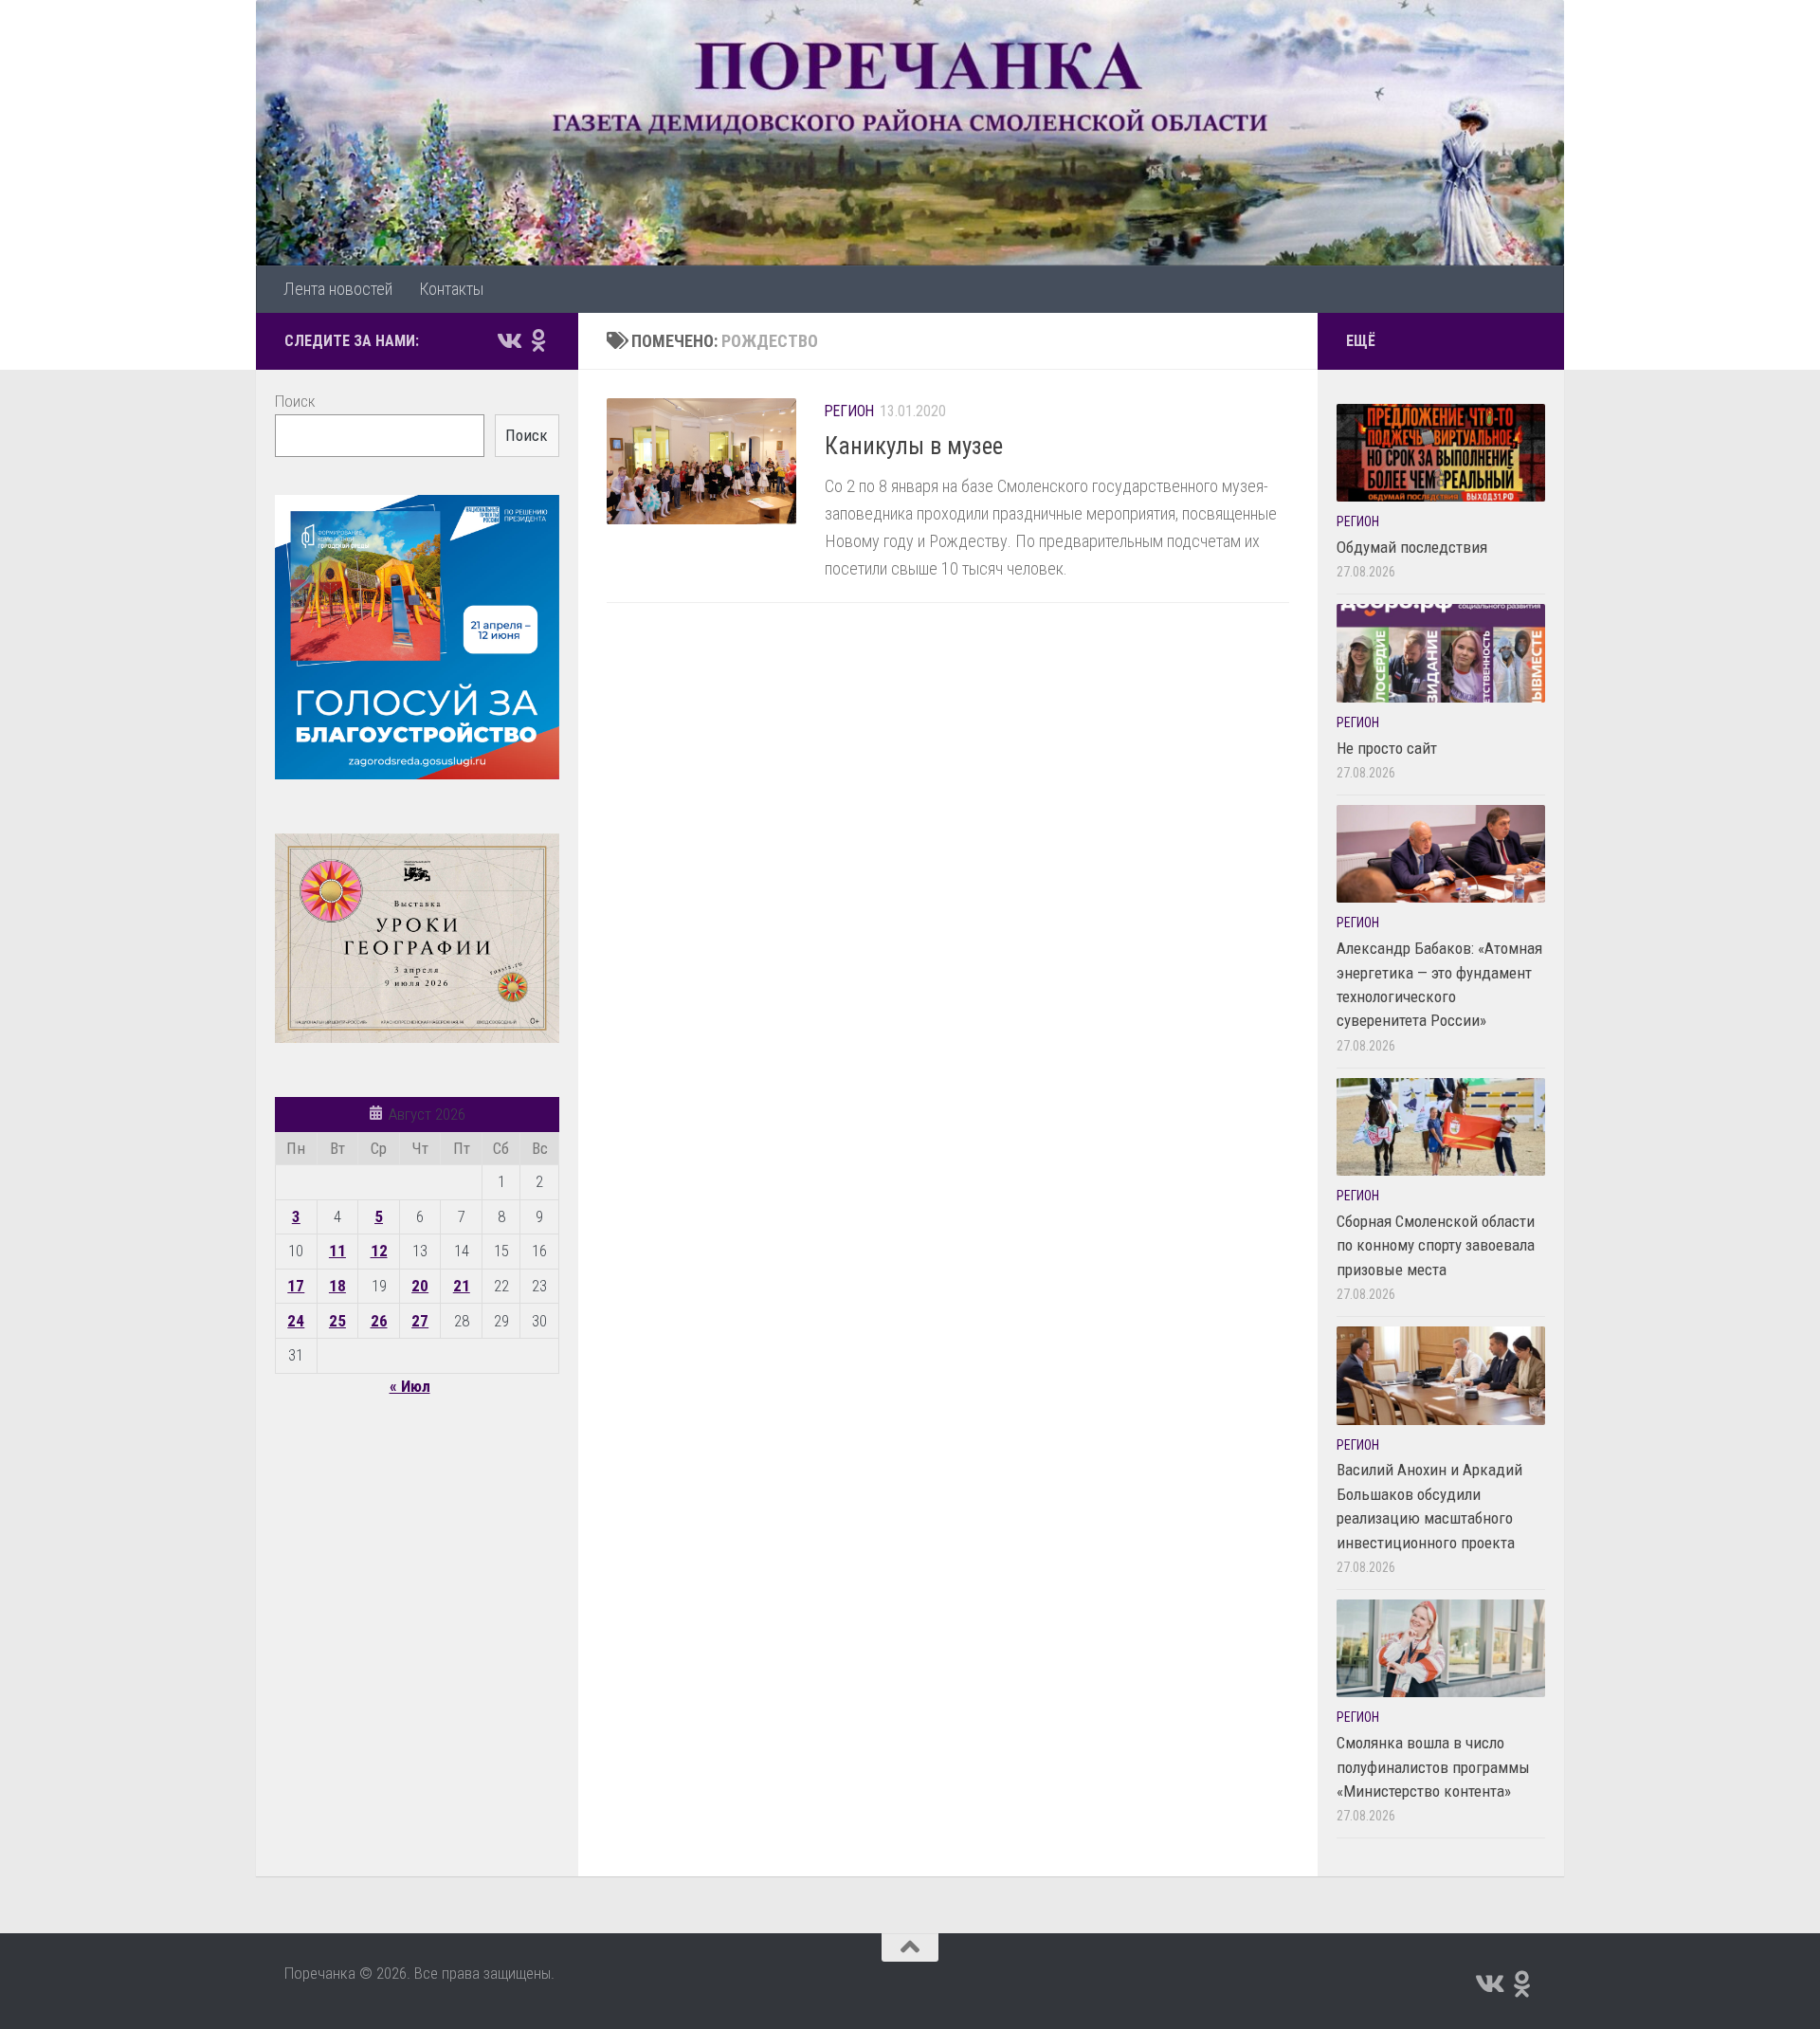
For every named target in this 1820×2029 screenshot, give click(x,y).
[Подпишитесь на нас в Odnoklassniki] (538, 340)
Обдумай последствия (1412, 547)
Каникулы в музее (914, 446)
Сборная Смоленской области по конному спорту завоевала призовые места (1436, 1245)
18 (337, 1286)
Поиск (295, 401)
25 (337, 1321)
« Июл (410, 1386)
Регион (849, 411)
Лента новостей (338, 289)
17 (296, 1286)
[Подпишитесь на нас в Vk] (508, 340)
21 (462, 1286)
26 (379, 1321)
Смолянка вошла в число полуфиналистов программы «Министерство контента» (1433, 1767)
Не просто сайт (1387, 748)
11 (337, 1251)
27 (420, 1321)
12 (379, 1251)
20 (420, 1286)
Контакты (451, 289)
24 (296, 1321)
